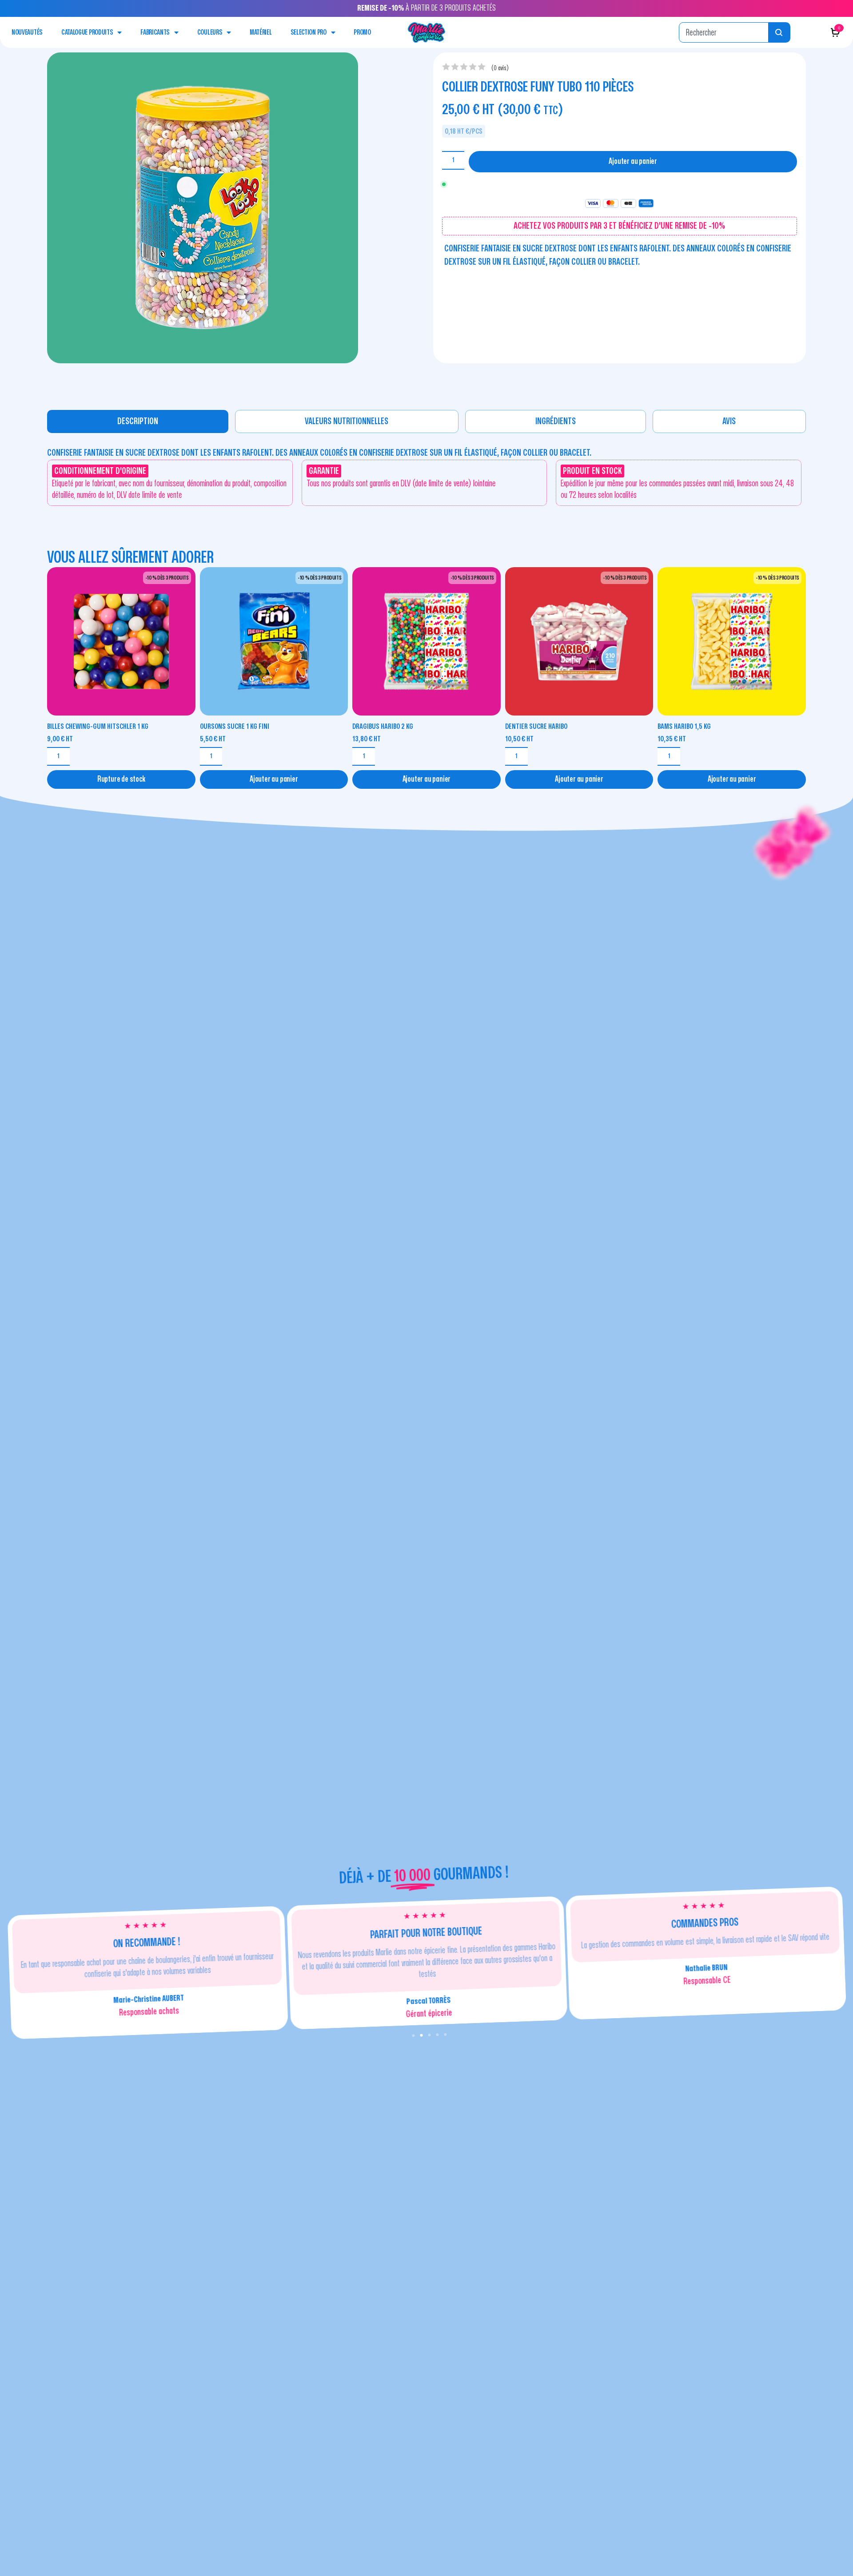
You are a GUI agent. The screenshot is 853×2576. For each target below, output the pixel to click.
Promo (362, 32)
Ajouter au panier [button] (274, 779)
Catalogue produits (87, 32)
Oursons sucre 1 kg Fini (235, 726)
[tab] (138, 421)
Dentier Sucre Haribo (536, 726)
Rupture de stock (121, 779)
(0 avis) (500, 68)
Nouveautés (27, 32)
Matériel (261, 32)
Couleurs (210, 32)
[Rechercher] (779, 32)
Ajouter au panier (633, 161)
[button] (413, 2035)
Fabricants (155, 32)
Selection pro (309, 32)
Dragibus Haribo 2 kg (383, 726)
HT (60, 739)
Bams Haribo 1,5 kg (684, 726)
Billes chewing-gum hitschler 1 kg (98, 726)
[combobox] (724, 32)
